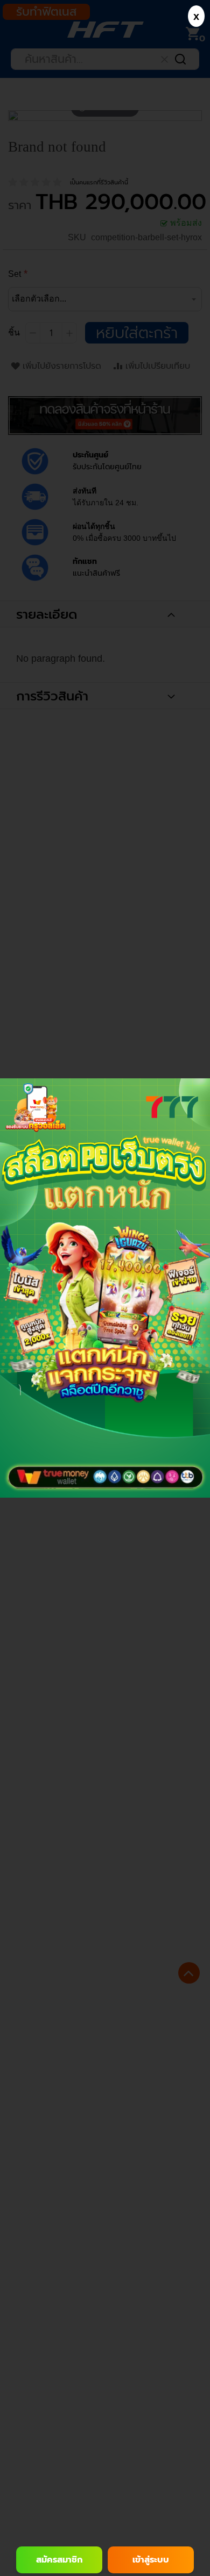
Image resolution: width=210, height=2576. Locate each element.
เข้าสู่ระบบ (151, 2560)
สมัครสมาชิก (59, 2560)
